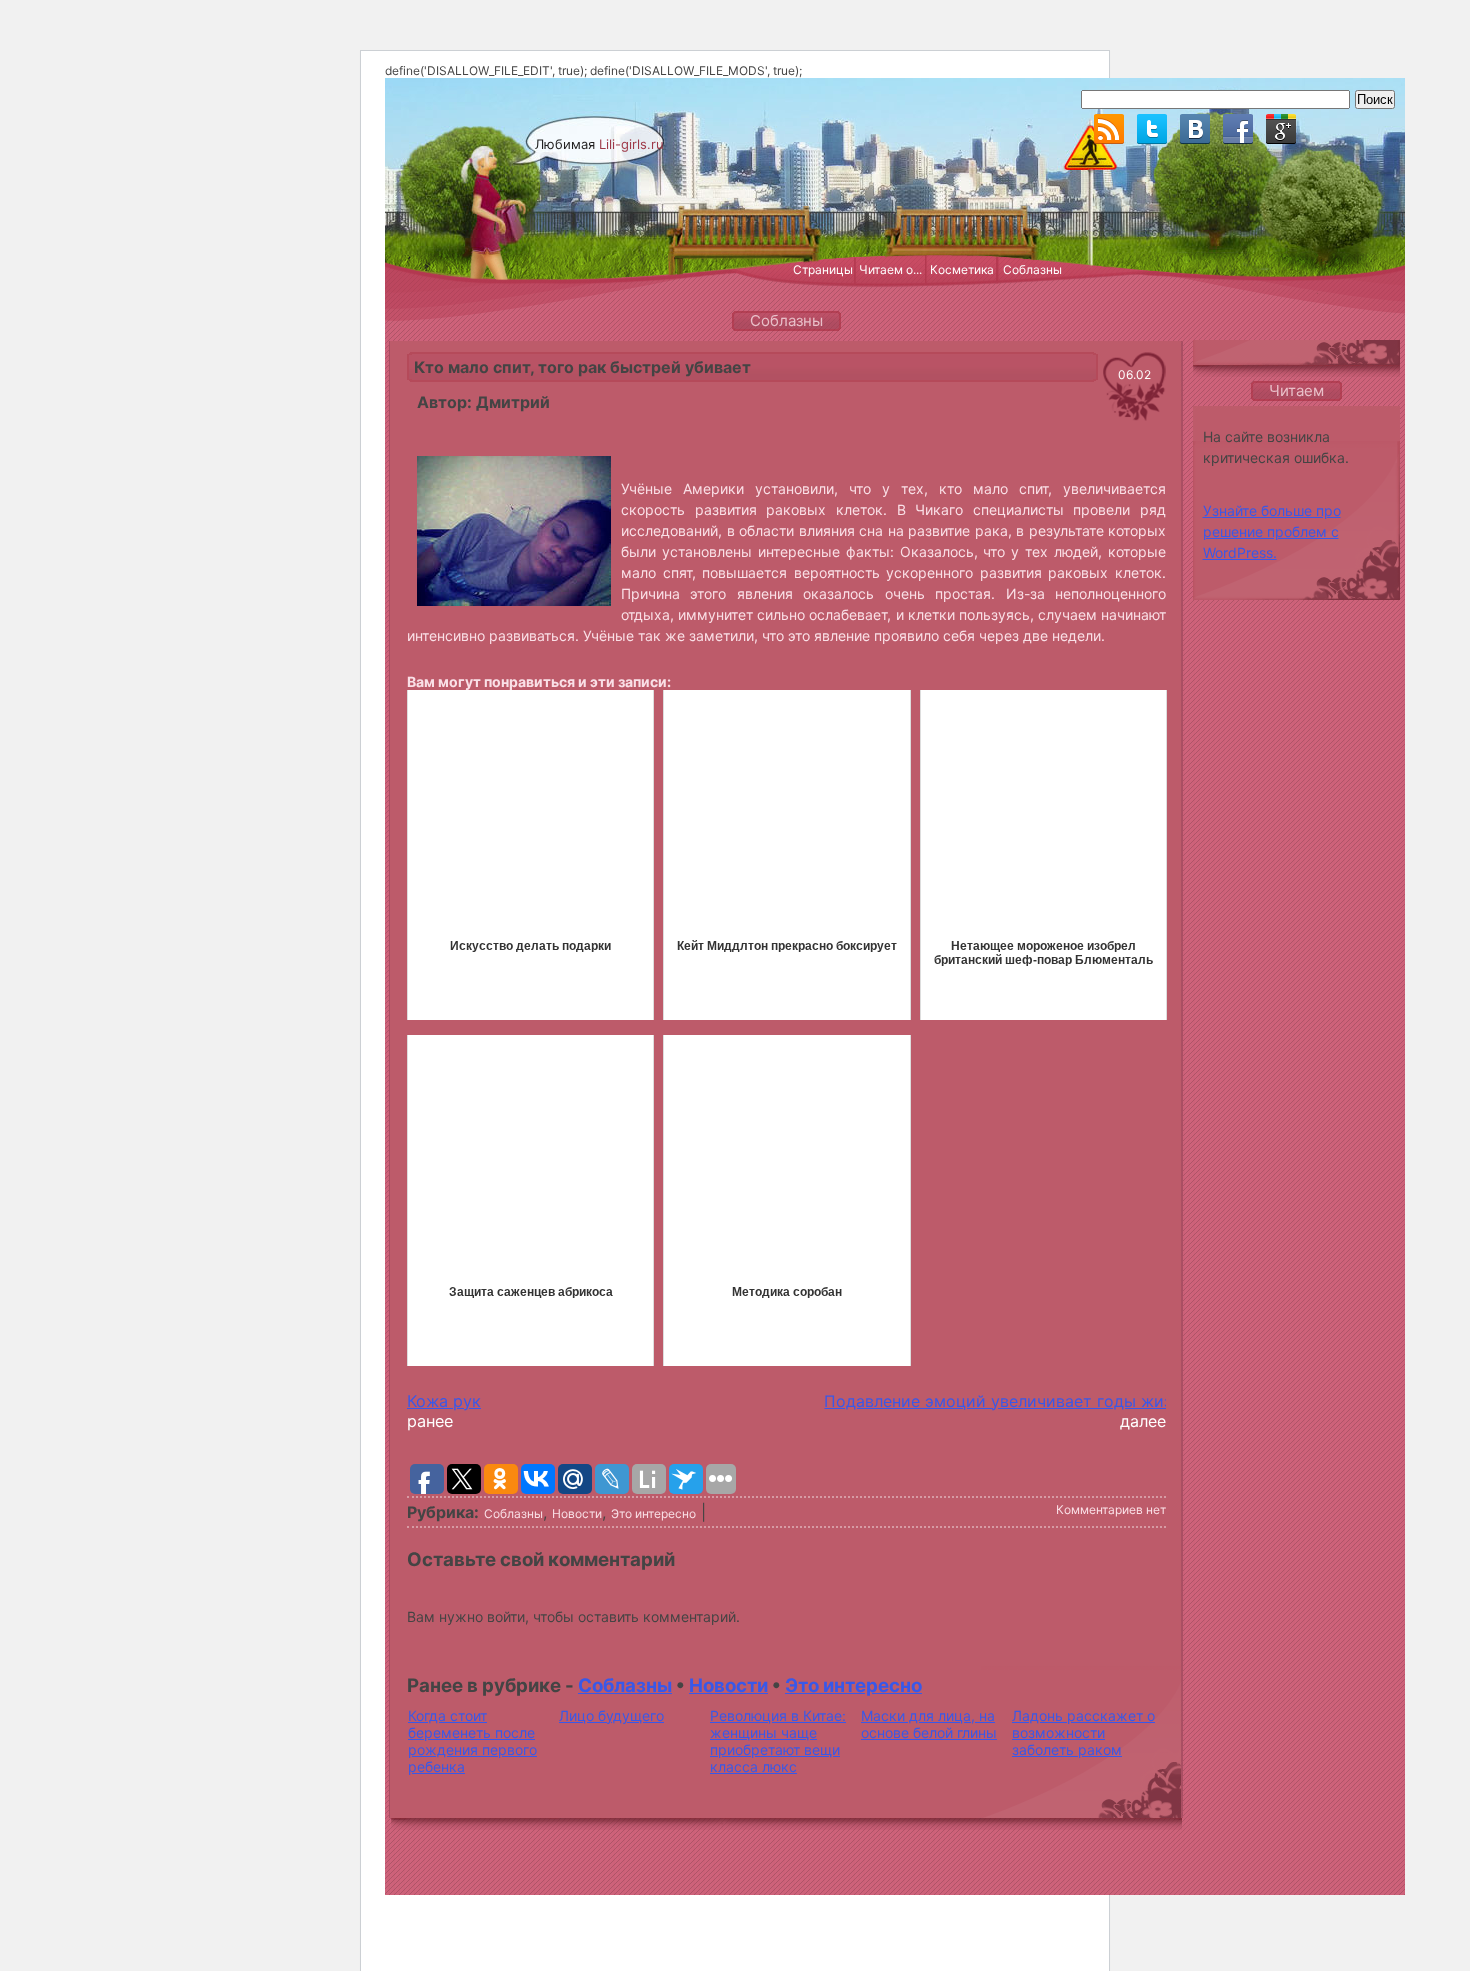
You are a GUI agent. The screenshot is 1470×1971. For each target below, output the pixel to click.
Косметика (962, 269)
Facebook (1238, 129)
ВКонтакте (1195, 129)
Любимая (599, 144)
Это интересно (653, 1513)
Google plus (1281, 129)
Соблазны (1032, 269)
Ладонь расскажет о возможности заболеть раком (1083, 1732)
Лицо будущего (611, 1715)
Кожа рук (444, 1401)
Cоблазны (513, 1513)
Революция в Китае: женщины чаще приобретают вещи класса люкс (778, 1741)
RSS (1109, 129)
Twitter (1152, 129)
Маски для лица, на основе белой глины (929, 1724)
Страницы (823, 269)
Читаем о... (890, 269)
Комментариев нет (1111, 1509)
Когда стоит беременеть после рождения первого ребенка (472, 1741)
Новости (577, 1513)
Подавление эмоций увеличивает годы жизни (1007, 1401)
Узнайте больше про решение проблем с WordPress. (1272, 531)
